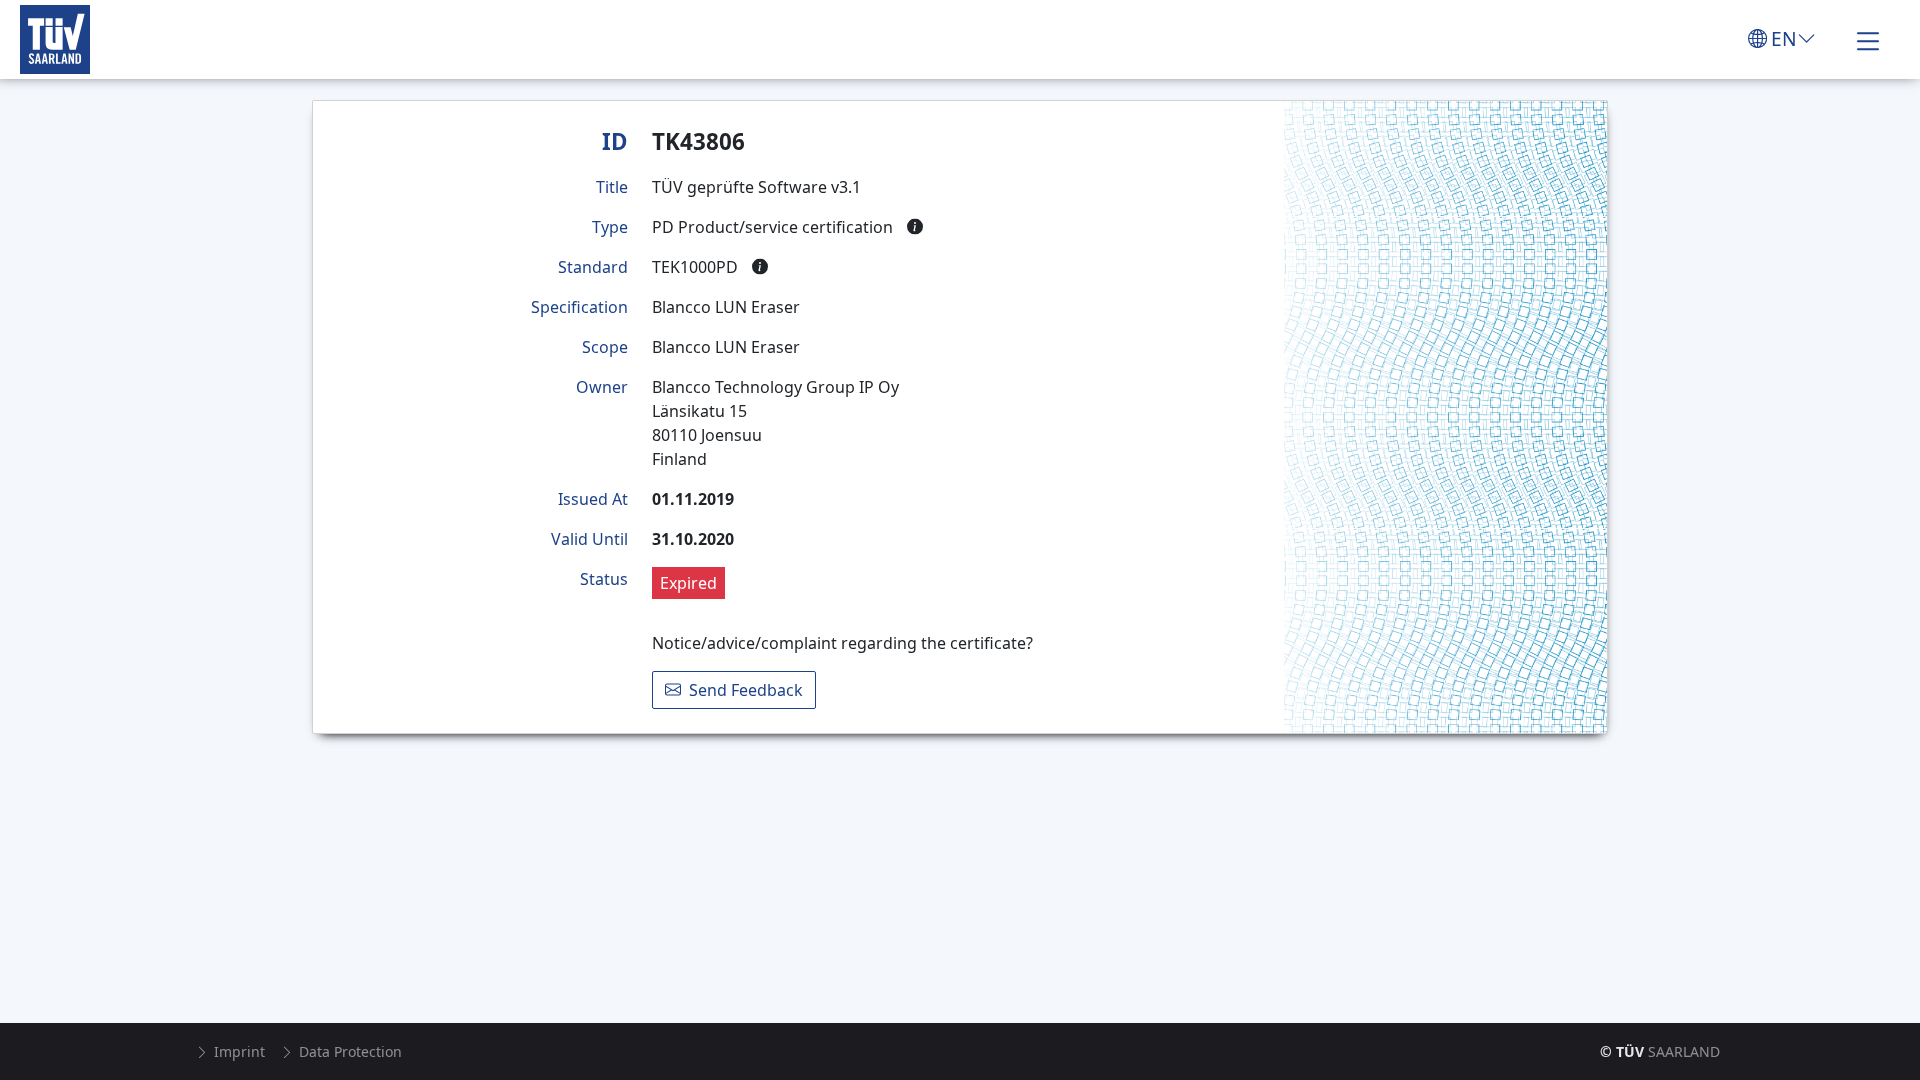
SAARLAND (1660, 1051)
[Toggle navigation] (1868, 39)
